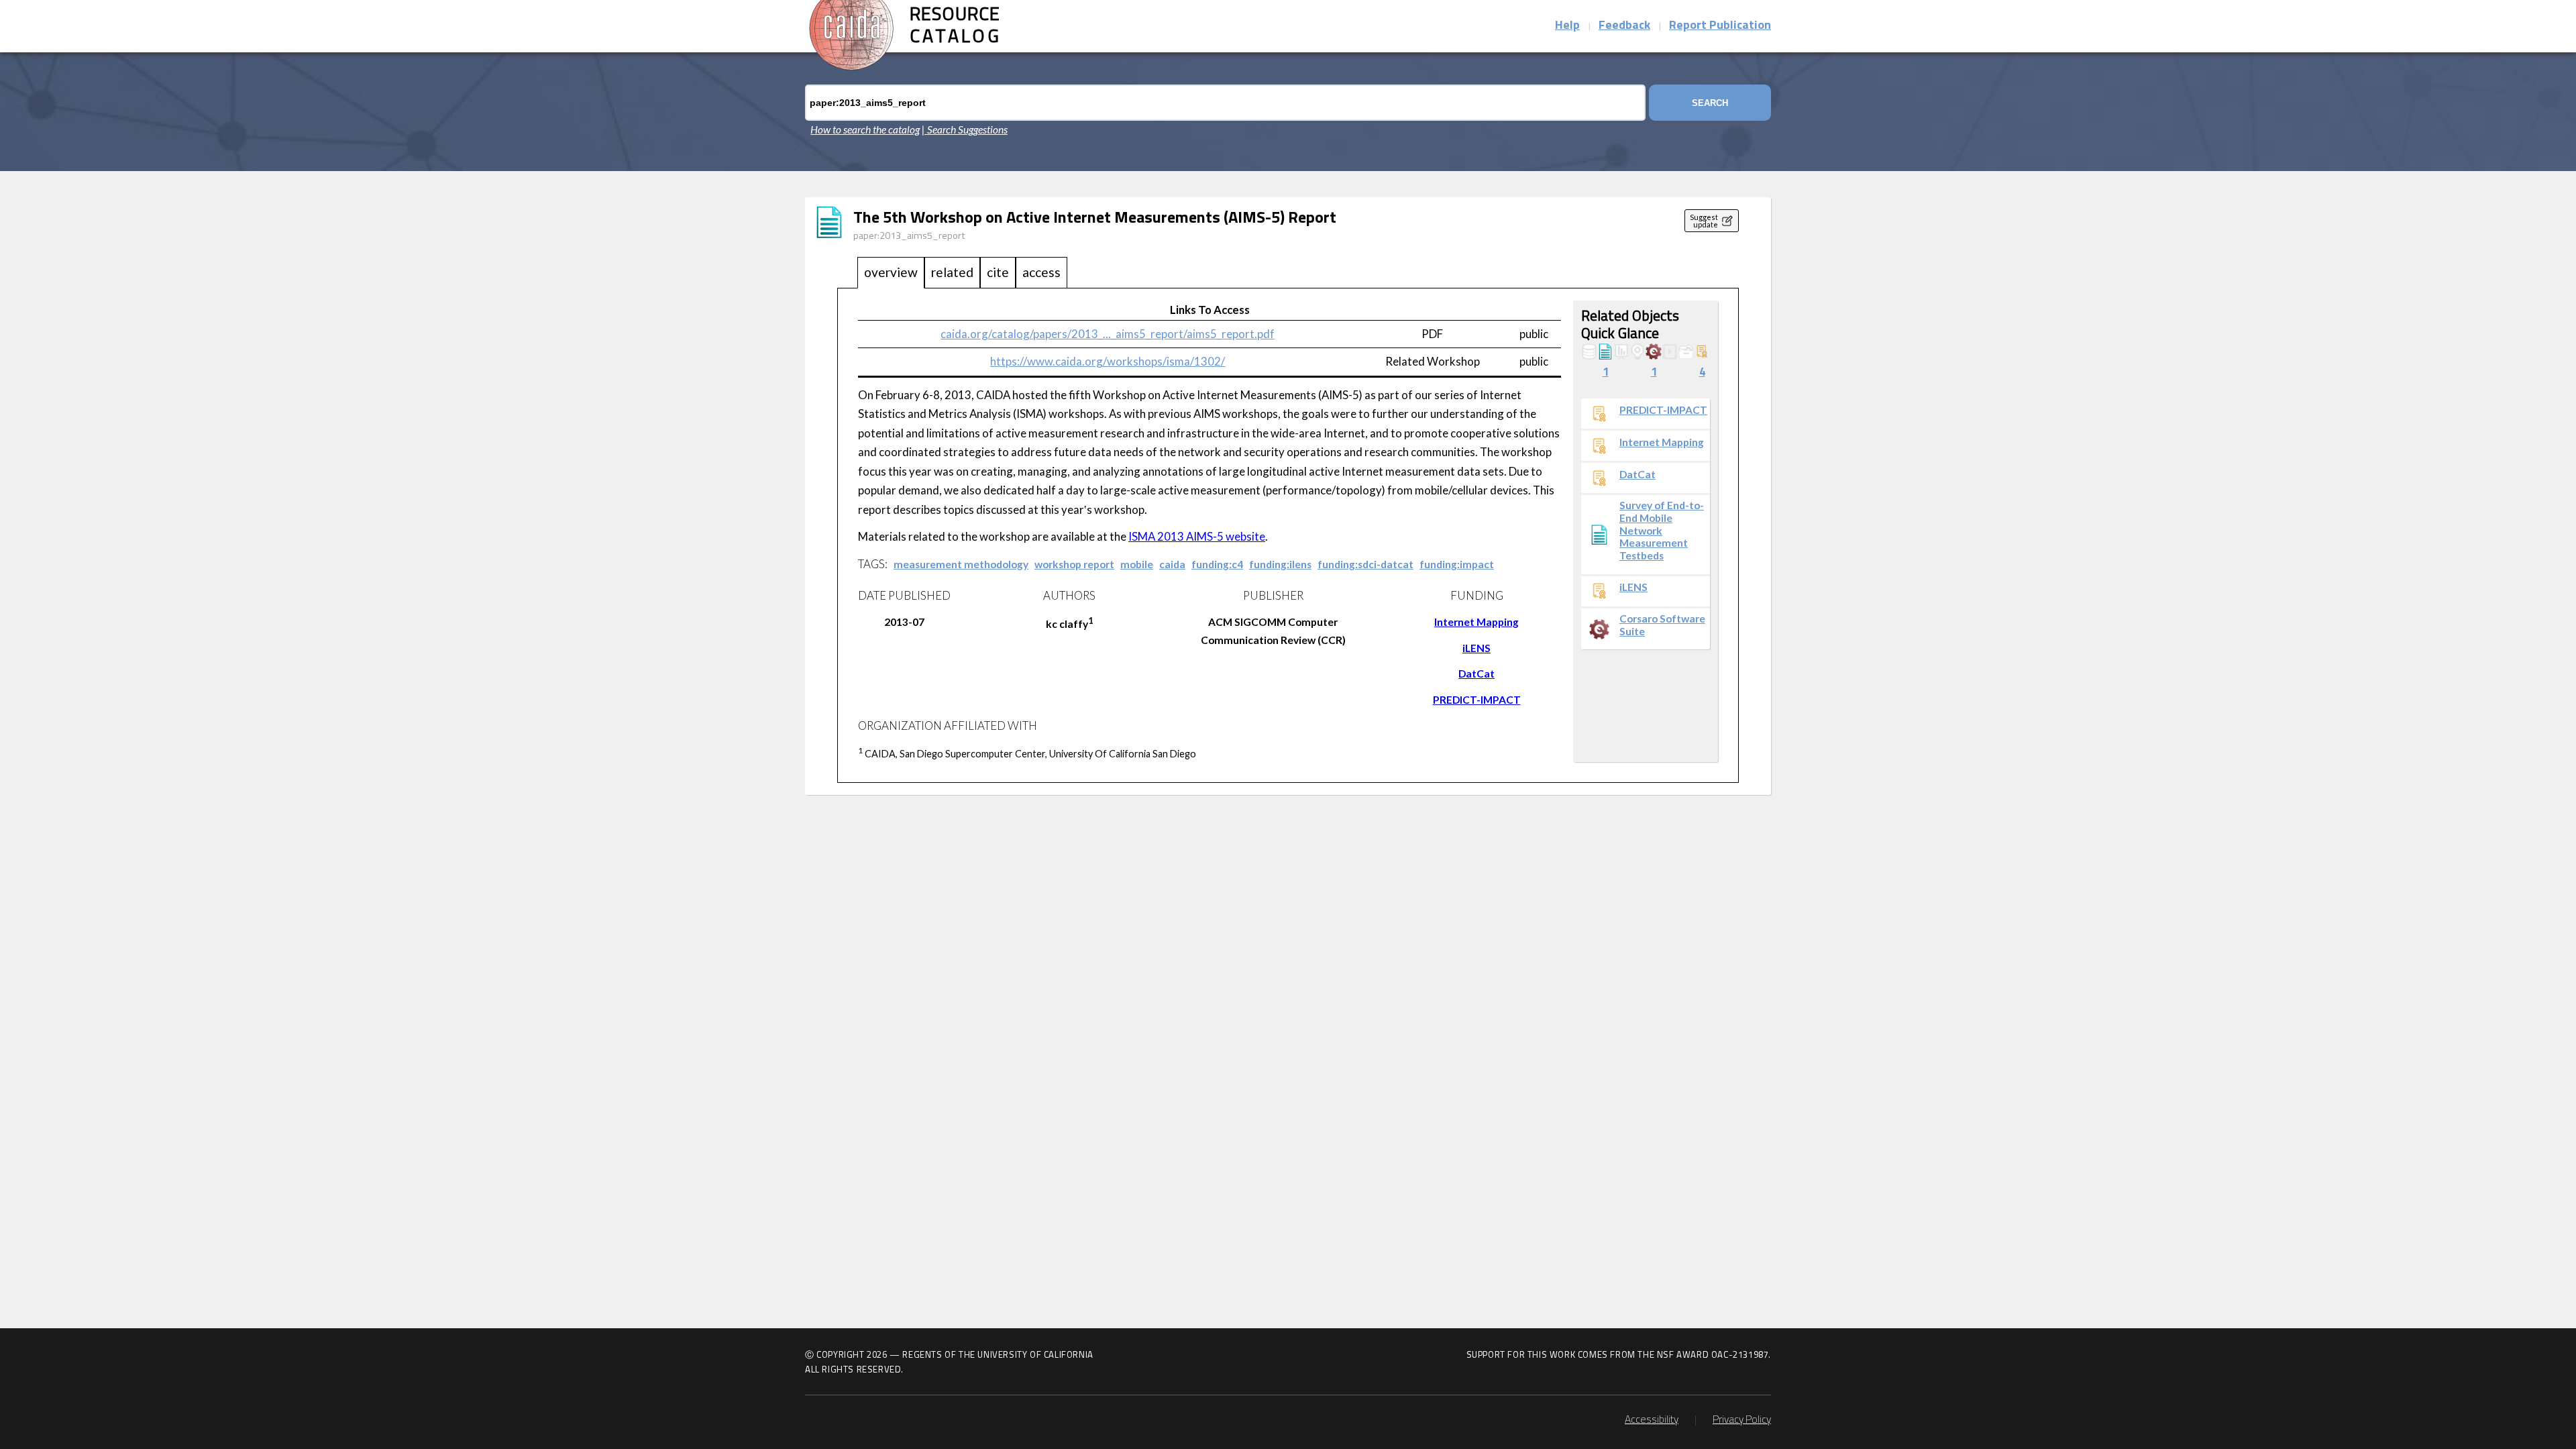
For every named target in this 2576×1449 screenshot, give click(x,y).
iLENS (1477, 648)
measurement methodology (961, 564)
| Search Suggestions (965, 129)
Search (1710, 103)
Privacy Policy (1742, 1420)
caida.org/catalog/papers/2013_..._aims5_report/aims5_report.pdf (1108, 334)
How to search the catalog (865, 129)
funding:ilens (1280, 564)
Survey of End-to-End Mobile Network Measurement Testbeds (1662, 530)
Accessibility (1652, 1420)
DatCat (1477, 674)
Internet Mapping (1477, 622)
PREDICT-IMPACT (1477, 700)
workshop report (1074, 564)
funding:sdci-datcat (1365, 564)
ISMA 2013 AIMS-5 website (1197, 536)
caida (1172, 564)
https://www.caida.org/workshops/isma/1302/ (1108, 361)
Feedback (1624, 26)
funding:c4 (1217, 564)
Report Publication (1720, 26)
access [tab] (1041, 272)
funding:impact (1457, 564)
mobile (1137, 564)
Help (1567, 26)
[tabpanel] (1288, 536)
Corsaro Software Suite (1662, 625)
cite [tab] (998, 272)
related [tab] (952, 272)
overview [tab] (891, 272)
